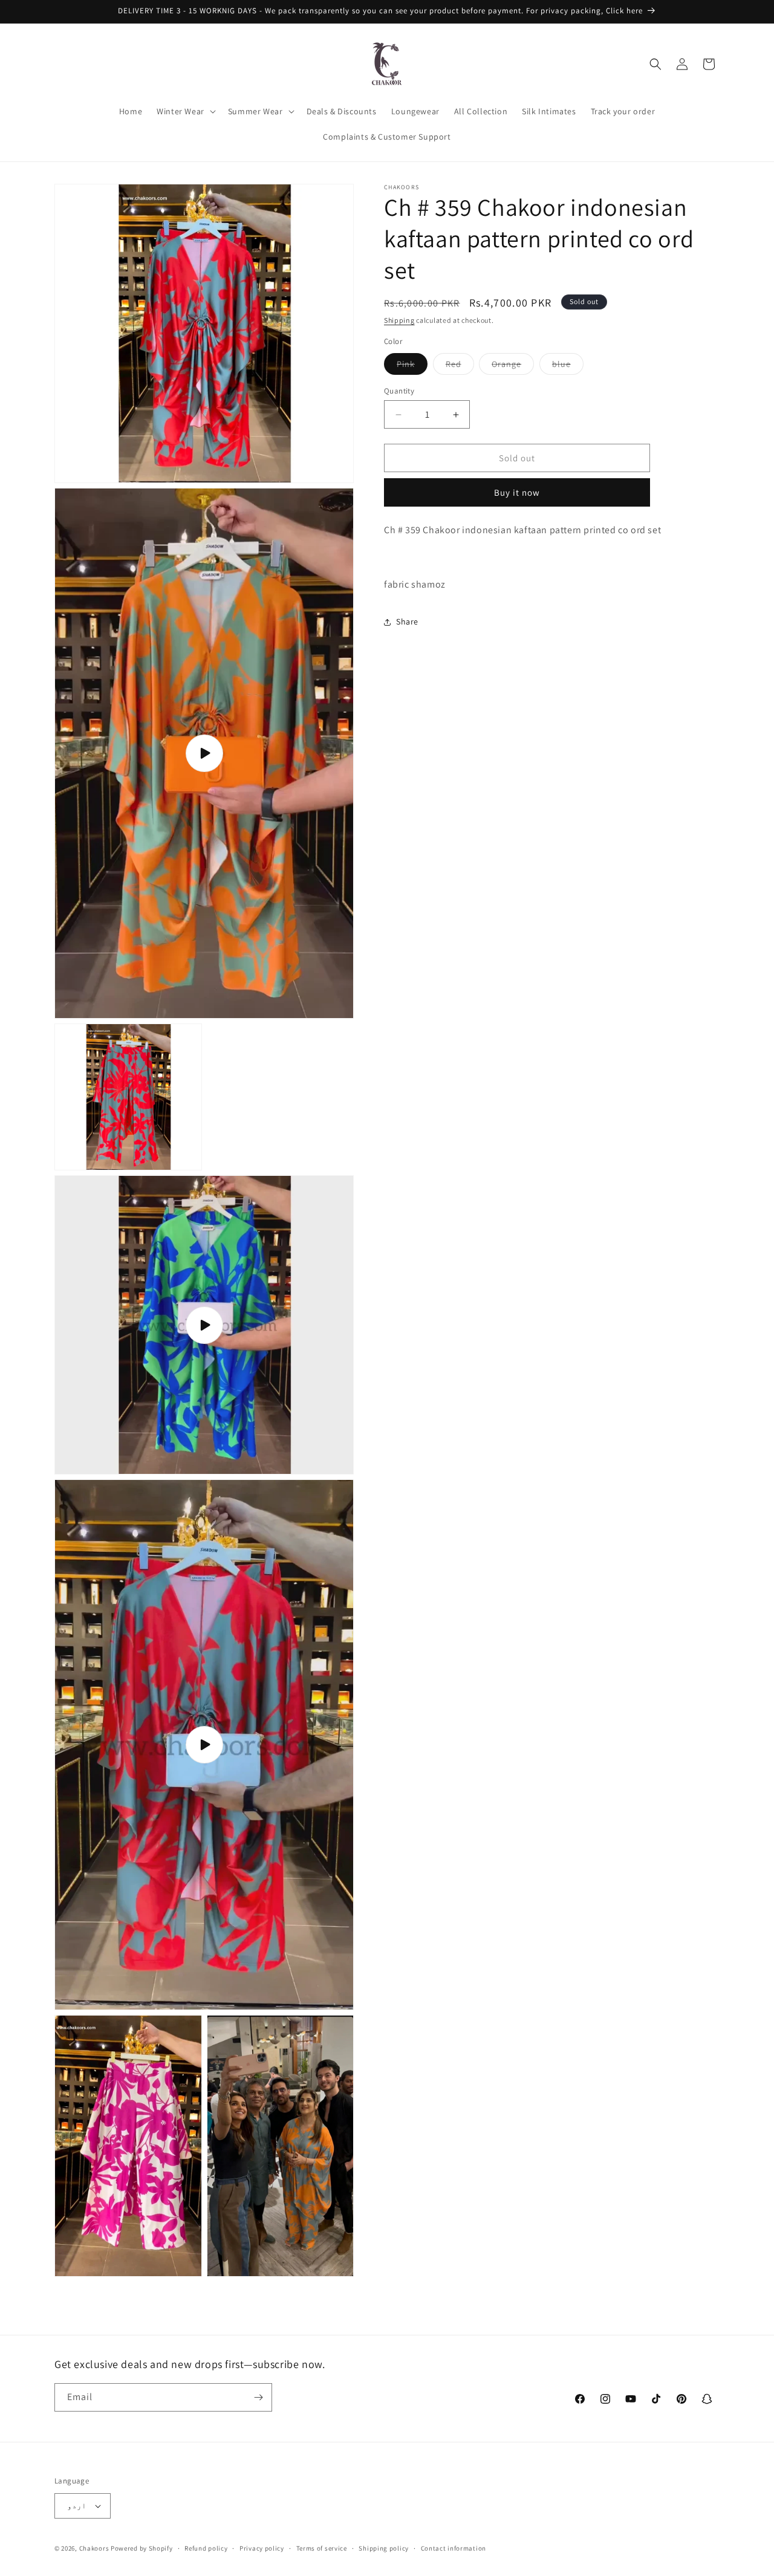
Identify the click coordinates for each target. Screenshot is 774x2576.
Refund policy (206, 2548)
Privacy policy (262, 2548)
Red (460, 366)
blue (568, 366)
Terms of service (322, 2548)
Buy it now (517, 492)
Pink (412, 366)
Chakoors (94, 2548)
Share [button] (407, 621)
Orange (513, 366)
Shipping (399, 320)
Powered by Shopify (142, 2548)
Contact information (454, 2548)
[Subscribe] (258, 2397)
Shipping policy (384, 2548)
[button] (185, 111)
